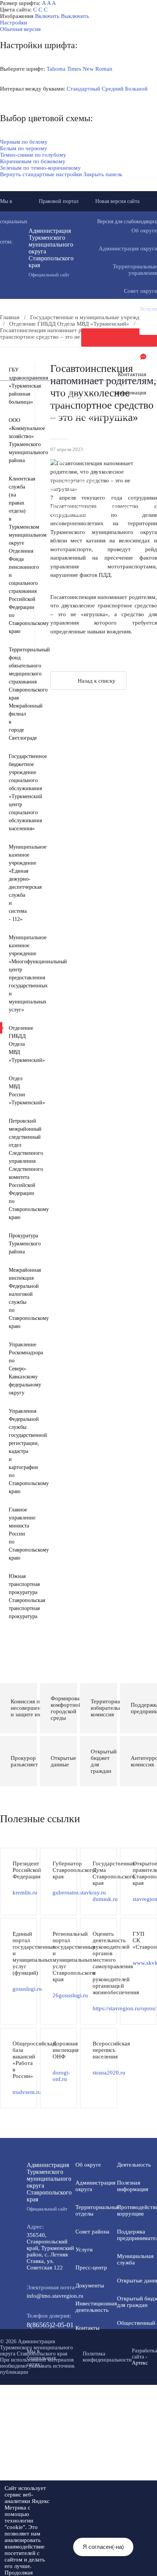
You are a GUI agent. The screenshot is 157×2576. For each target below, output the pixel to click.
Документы (90, 2285)
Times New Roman (90, 69)
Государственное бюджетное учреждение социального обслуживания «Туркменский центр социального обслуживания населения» (16, 792)
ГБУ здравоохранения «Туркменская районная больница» (16, 386)
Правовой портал (59, 201)
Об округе (88, 2165)
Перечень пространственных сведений (62, 514)
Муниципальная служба (43, 442)
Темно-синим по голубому (33, 155)
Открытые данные (36, 449)
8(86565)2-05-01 (50, 2325)
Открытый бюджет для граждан (53, 455)
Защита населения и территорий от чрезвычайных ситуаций (76, 472)
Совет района (92, 2232)
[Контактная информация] (119, 356)
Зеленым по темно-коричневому (40, 168)
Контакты (87, 2328)
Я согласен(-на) (103, 2547)
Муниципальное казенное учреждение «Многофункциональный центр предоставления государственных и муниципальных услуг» (16, 974)
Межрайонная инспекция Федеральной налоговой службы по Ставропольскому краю (16, 1298)
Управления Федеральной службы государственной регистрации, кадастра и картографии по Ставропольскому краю (16, 1451)
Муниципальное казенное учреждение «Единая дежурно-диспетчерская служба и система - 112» (16, 883)
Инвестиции (84, 397)
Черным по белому (24, 142)
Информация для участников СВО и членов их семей (71, 420)
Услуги (84, 2250)
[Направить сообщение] (119, 338)
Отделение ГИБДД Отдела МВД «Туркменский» (69, 324)
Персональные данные (41, 520)
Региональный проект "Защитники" (57, 527)
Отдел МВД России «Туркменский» (16, 1091)
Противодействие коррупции (50, 410)
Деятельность (75, 390)
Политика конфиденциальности (107, 2357)
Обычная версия (20, 29)
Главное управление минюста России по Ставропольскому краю (16, 1534)
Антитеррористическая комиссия (55, 481)
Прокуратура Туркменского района (16, 1244)
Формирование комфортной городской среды (70, 436)
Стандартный (83, 89)
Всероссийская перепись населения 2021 (64, 501)
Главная (10, 317)
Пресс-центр (91, 2268)
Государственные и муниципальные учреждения (74, 507)
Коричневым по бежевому (33, 161)
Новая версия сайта (117, 201)
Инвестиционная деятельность (96, 2307)
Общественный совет (40, 462)
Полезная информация (41, 429)
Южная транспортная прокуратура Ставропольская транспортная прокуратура (16, 1596)
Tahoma (56, 69)
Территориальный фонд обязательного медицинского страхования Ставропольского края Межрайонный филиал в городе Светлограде (16, 694)
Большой (136, 89)
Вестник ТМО (31, 494)
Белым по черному (24, 148)
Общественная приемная (44, 403)
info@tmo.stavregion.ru (55, 2296)
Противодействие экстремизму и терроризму (70, 488)
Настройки (14, 23)
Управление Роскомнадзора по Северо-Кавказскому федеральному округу (16, 1369)
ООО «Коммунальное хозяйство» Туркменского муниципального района (16, 440)
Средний (113, 89)
